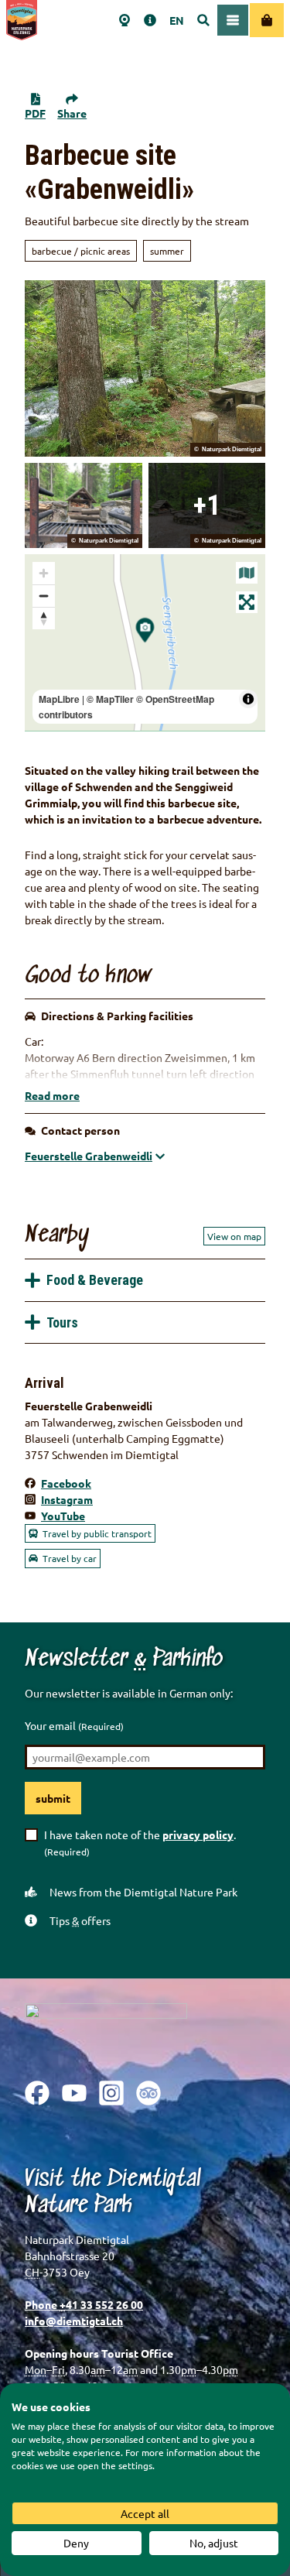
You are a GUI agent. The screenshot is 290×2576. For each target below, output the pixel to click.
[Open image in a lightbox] (106, 2030)
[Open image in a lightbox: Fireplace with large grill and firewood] (84, 505)
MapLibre (59, 699)
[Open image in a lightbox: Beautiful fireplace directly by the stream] (207, 505)
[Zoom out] (44, 596)
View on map (234, 1236)
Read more (52, 1095)
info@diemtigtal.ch (74, 2321)
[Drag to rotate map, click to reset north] (44, 618)
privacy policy (198, 1834)
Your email (74, 1725)
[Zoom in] (44, 573)
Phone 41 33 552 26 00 (84, 2304)
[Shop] (267, 20)
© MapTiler (110, 699)
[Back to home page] (22, 20)
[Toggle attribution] (248, 699)
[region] (145, 642)
